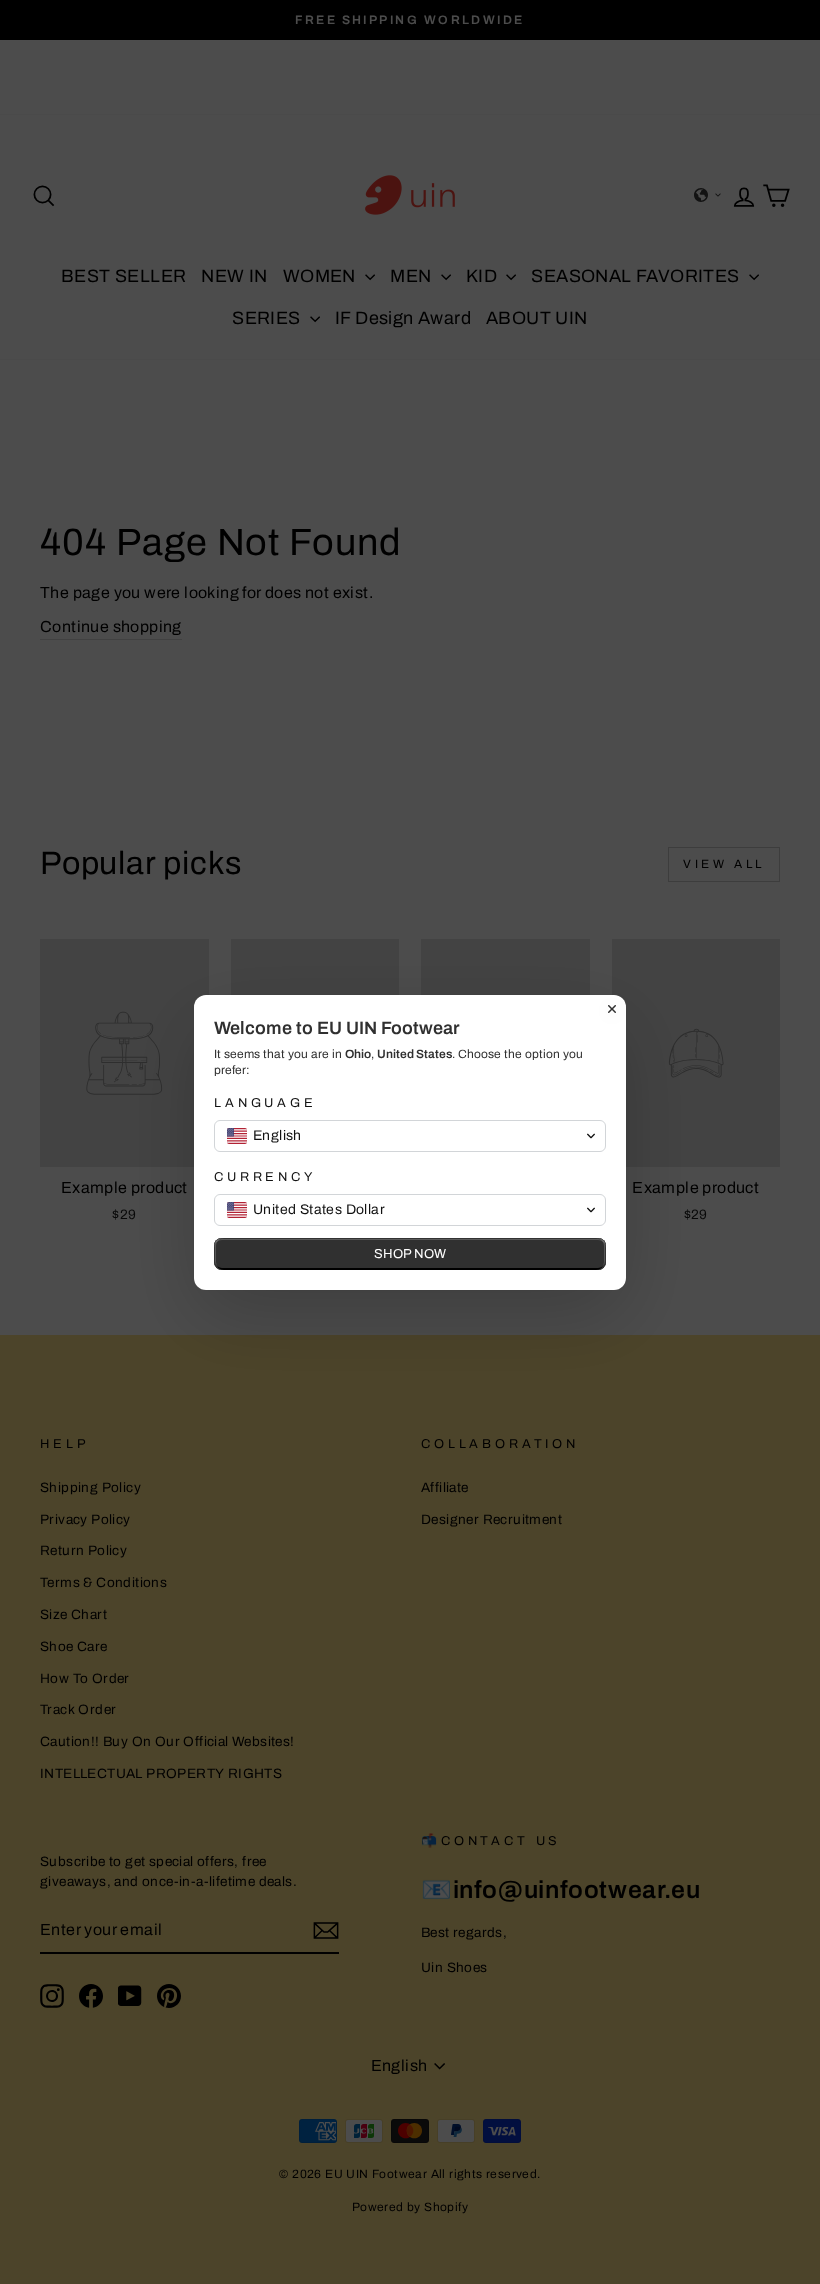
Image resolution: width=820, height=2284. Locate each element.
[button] (410, 1136)
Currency (265, 1177)
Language (265, 1103)
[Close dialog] (612, 1009)
